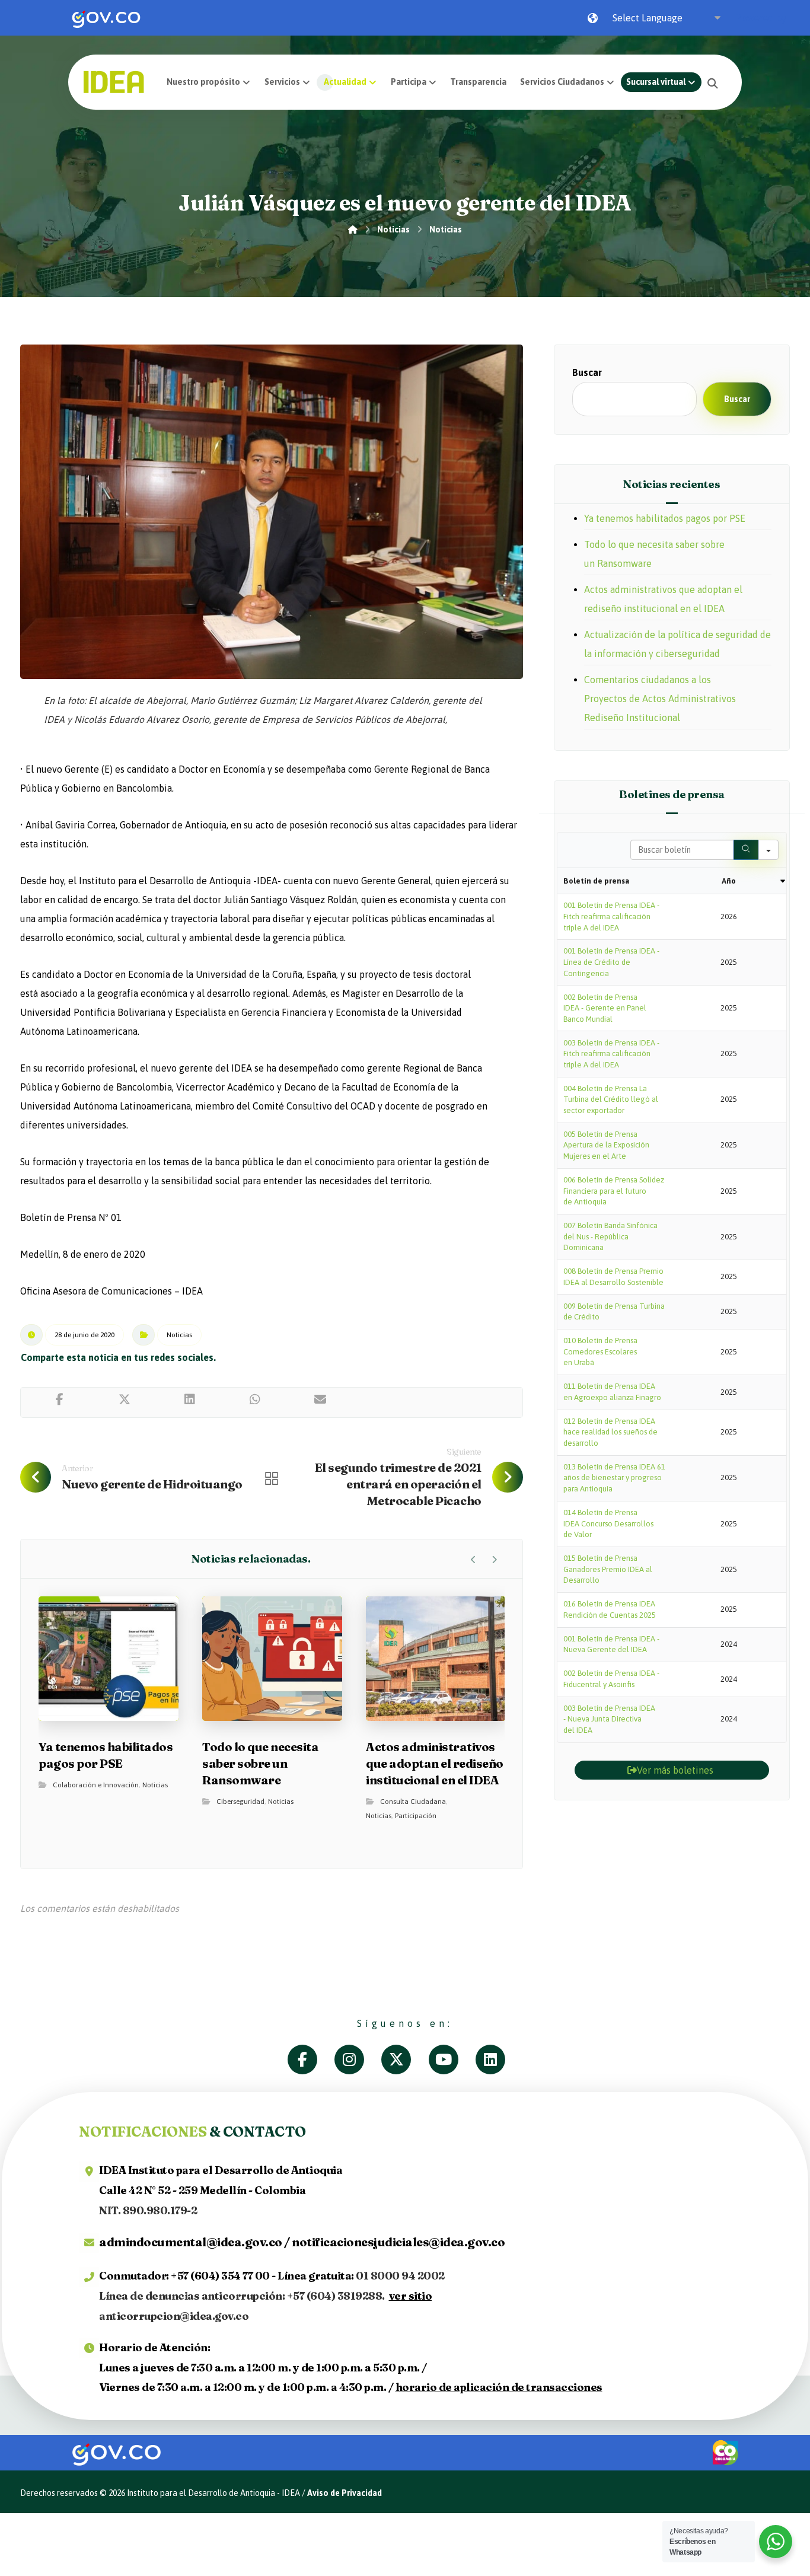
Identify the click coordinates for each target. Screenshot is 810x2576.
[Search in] (768, 850)
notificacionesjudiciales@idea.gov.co (398, 2242)
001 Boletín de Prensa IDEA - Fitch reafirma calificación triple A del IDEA (611, 916)
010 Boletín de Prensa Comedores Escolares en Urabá (600, 1351)
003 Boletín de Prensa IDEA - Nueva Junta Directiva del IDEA (609, 1719)
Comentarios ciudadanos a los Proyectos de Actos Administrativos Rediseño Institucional (660, 699)
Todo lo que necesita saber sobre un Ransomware (654, 554)
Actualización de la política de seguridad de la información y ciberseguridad (677, 644)
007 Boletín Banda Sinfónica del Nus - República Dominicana (610, 1236)
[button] (713, 83)
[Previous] (473, 1560)
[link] (106, 18)
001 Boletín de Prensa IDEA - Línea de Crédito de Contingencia (611, 962)
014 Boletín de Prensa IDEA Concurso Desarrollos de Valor (608, 1523)
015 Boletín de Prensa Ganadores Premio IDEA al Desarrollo (608, 1569)
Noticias (179, 1335)
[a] (311, 2059)
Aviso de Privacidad (345, 2493)
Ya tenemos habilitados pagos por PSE (665, 518)
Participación (416, 1816)
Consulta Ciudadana (413, 1802)
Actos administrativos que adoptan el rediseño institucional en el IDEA (663, 599)
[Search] (746, 850)
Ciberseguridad (240, 1802)
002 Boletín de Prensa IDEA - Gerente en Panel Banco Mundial (605, 1008)
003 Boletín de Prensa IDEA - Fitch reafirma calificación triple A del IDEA (611, 1054)
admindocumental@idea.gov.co (191, 2242)
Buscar (587, 372)
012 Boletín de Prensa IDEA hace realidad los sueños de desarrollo (610, 1432)
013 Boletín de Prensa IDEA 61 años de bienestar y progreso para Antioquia (614, 1478)
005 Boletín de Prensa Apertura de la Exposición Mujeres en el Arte (606, 1145)
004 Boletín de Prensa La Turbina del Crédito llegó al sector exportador (611, 1099)
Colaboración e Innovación (96, 1785)
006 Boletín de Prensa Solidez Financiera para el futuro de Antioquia (614, 1191)
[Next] (494, 1560)
